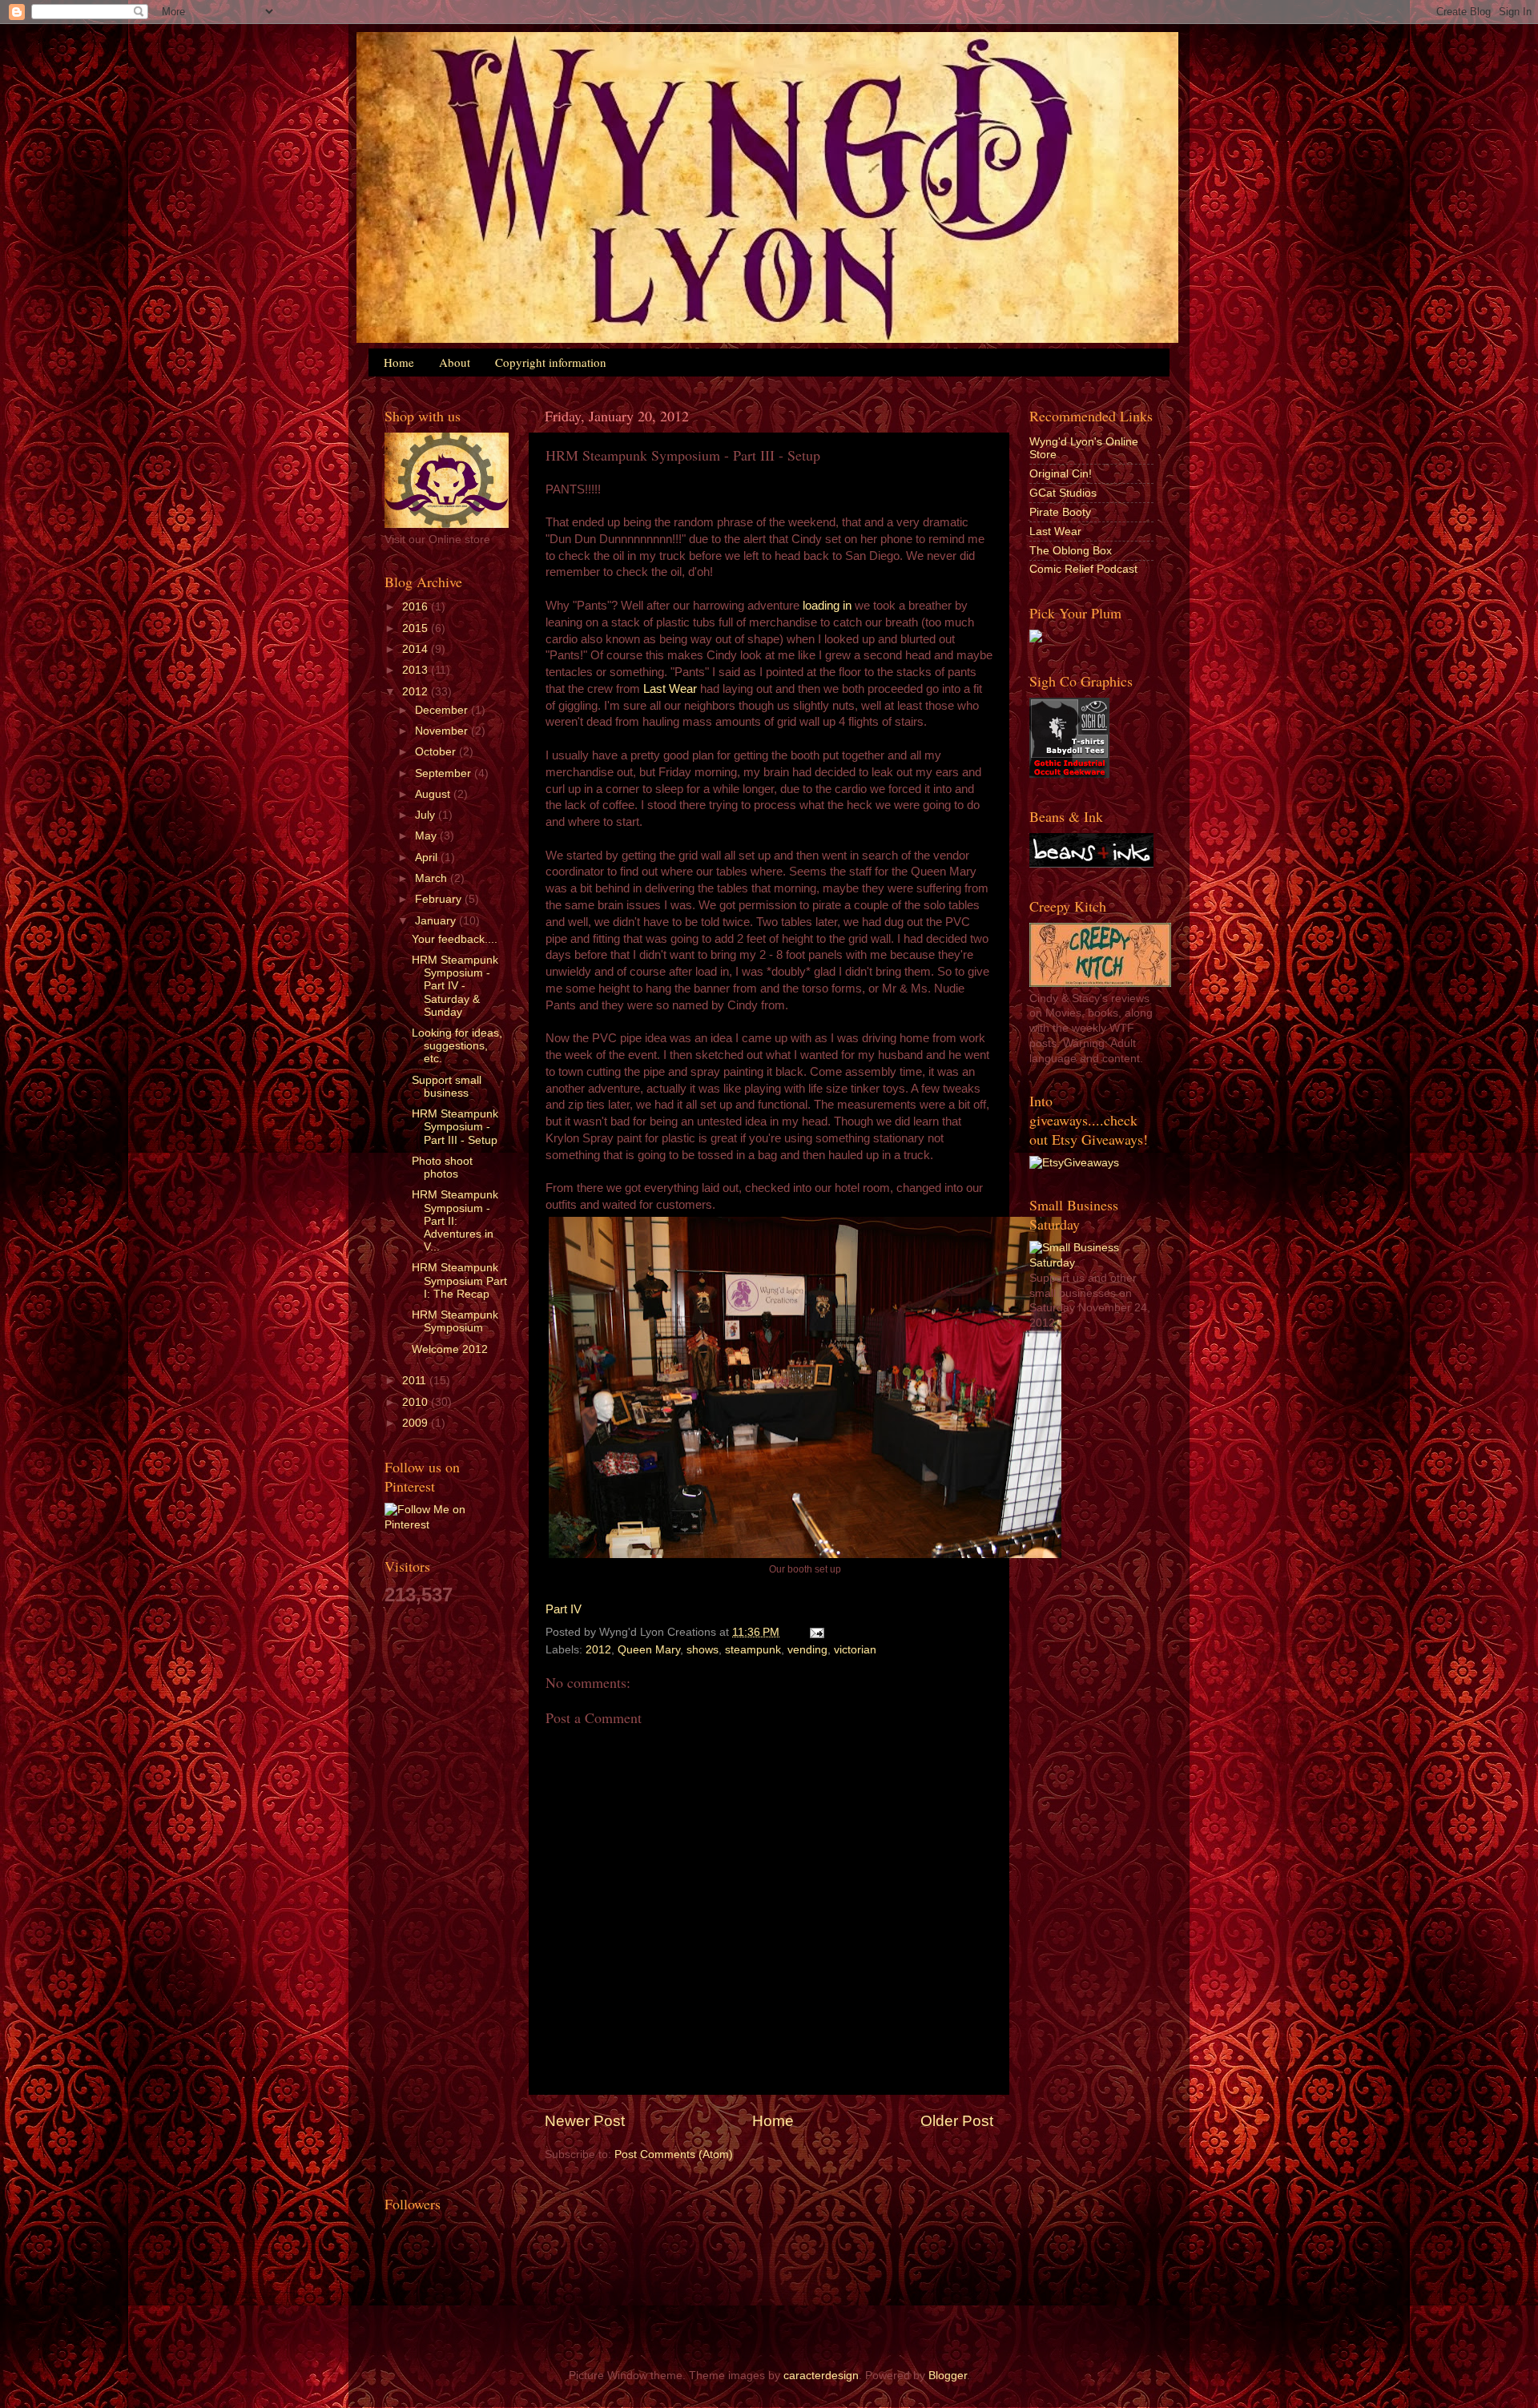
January (437, 921)
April (428, 858)
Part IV (564, 1609)
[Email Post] (814, 1632)
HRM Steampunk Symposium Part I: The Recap (459, 1281)
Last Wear (670, 689)
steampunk (753, 1650)
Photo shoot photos (442, 1168)
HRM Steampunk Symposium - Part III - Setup (455, 1127)
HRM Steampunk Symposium (455, 1321)
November (443, 731)
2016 (417, 607)
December (443, 710)
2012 (598, 1650)
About (455, 362)
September (445, 773)
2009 (417, 1423)
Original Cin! (1061, 474)
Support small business (447, 1087)
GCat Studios (1063, 493)
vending (807, 1650)
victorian (855, 1650)
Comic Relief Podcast (1083, 569)
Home (399, 362)
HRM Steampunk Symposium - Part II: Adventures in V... (455, 1221)
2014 (417, 649)
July (427, 815)
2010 (417, 1402)
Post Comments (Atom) (674, 2154)
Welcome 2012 (450, 1349)
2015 (417, 628)
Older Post (957, 2121)
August (434, 794)
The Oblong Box (1071, 551)
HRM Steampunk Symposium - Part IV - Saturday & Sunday (455, 986)
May (427, 836)
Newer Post (585, 2121)
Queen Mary (649, 1650)
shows (703, 1650)
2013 (417, 670)
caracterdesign (821, 2376)
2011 (416, 1381)
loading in (827, 606)
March (433, 878)
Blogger (948, 2376)
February (440, 899)
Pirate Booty (1060, 512)
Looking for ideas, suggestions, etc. (457, 1046)
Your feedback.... (455, 939)
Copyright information (551, 362)
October (437, 752)
